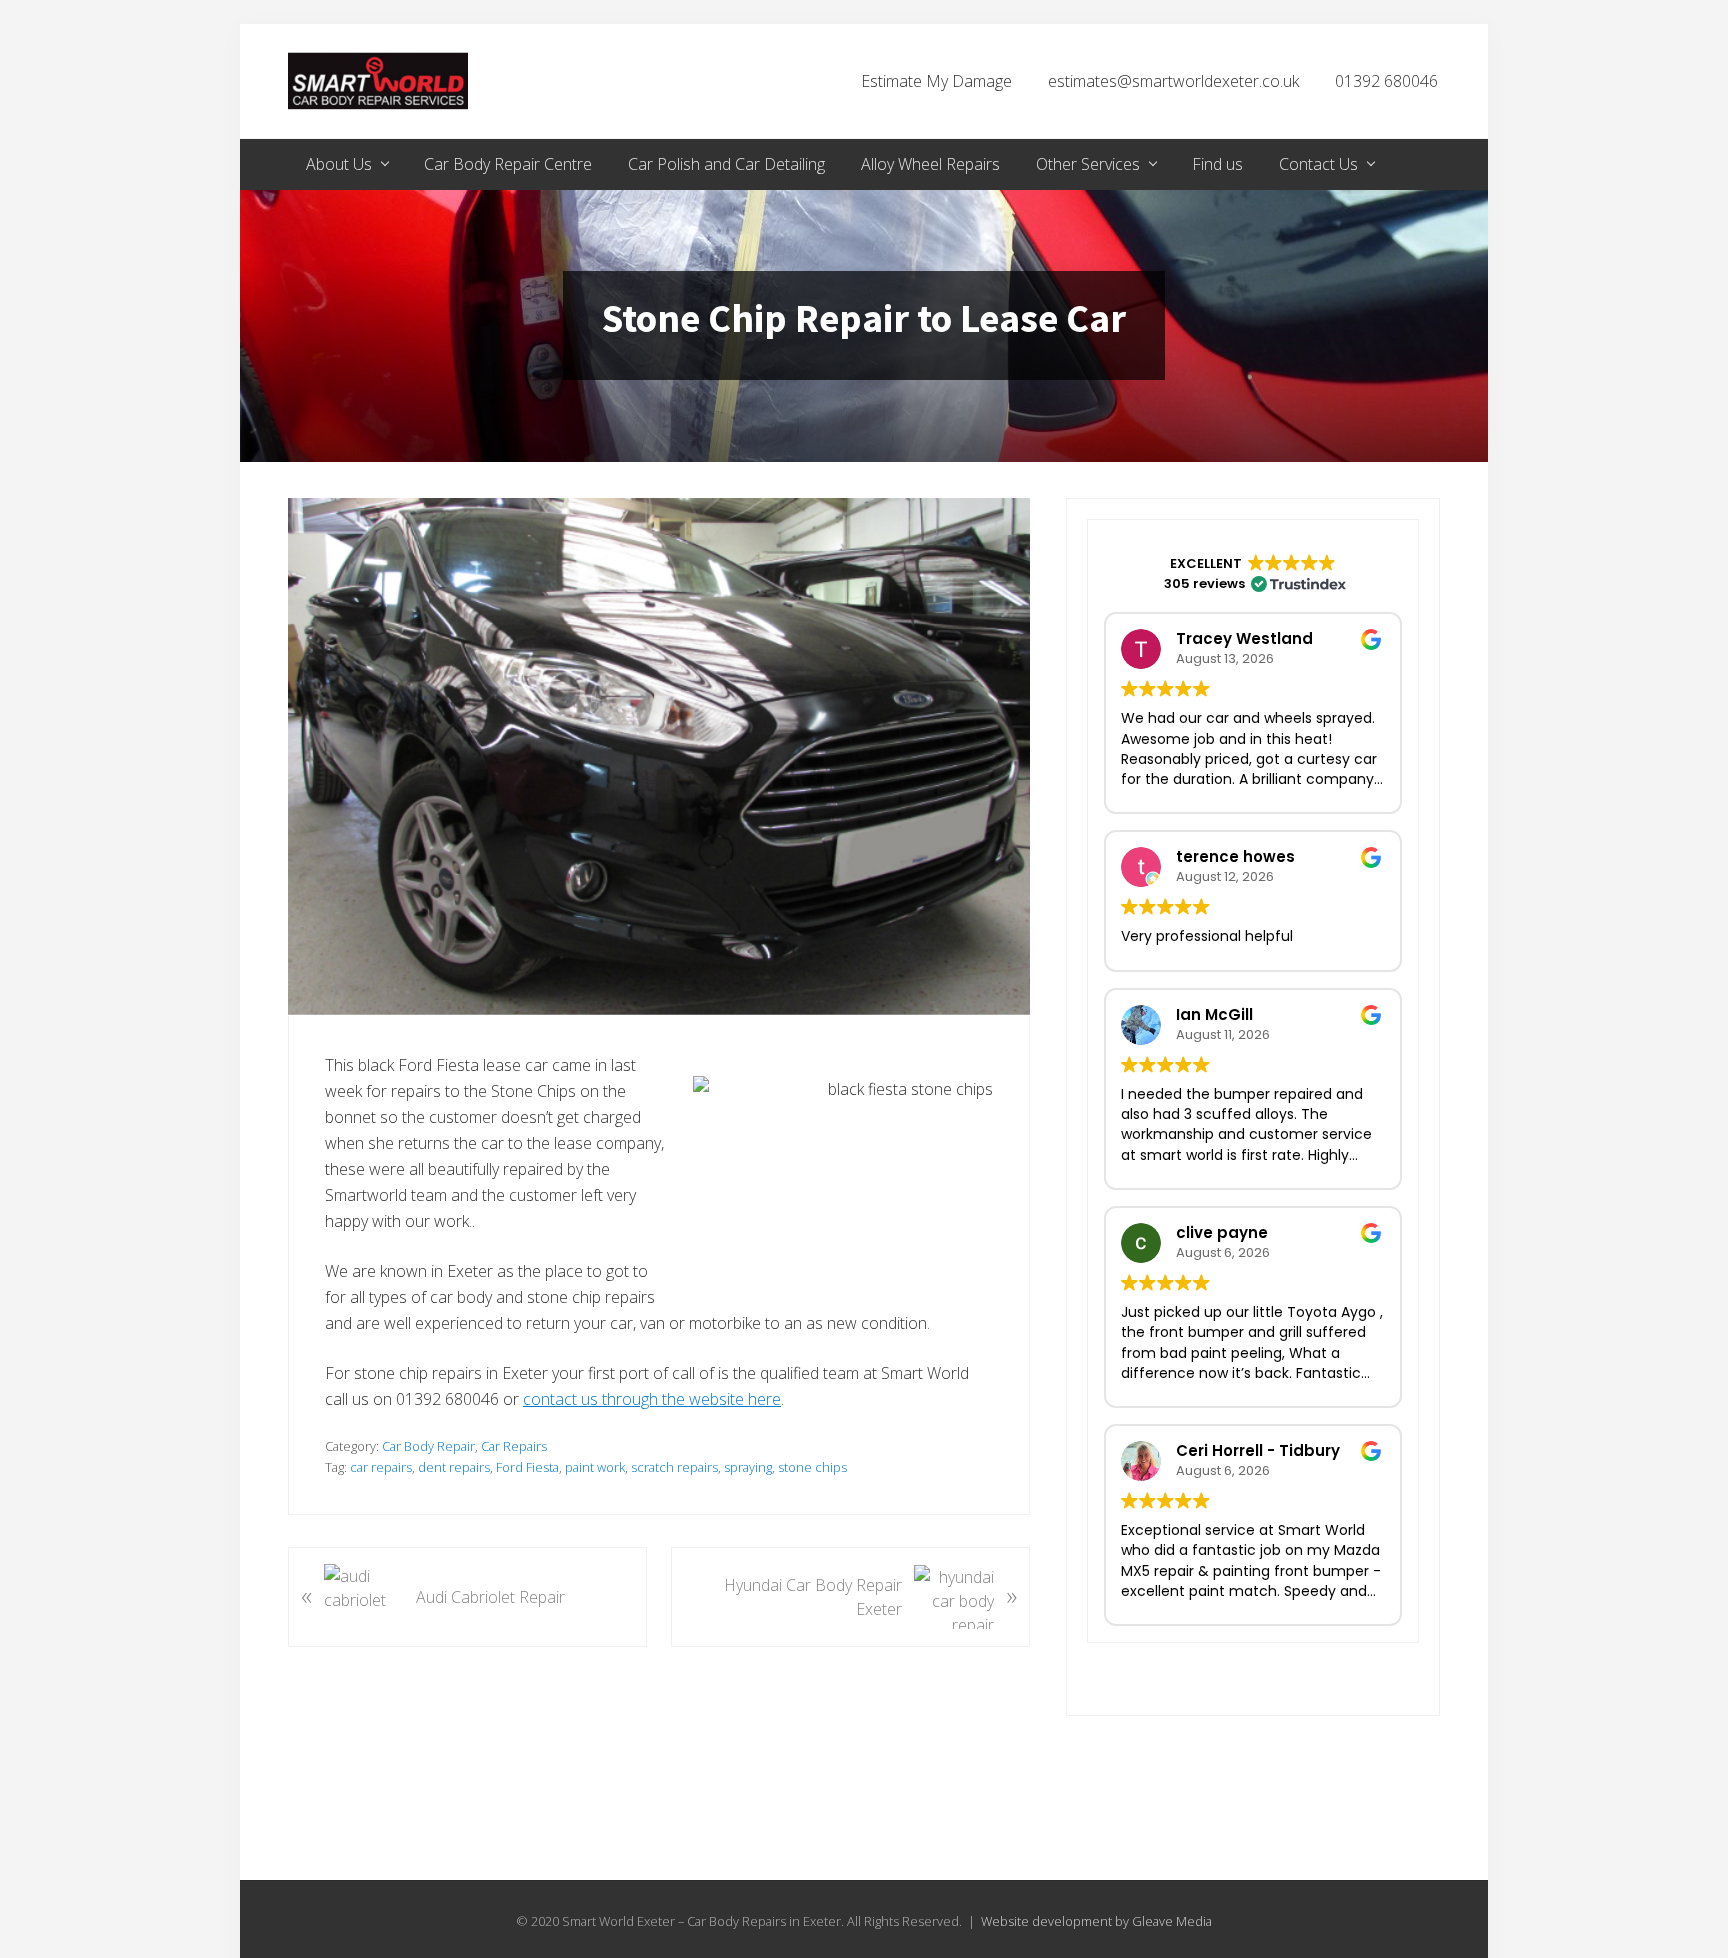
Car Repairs (514, 1446)
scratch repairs (674, 1467)
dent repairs (454, 1467)
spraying (748, 1467)
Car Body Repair (428, 1446)
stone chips (812, 1467)
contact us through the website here (652, 1399)
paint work (595, 1467)
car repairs (381, 1467)
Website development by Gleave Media (1096, 1921)
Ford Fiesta (527, 1467)
